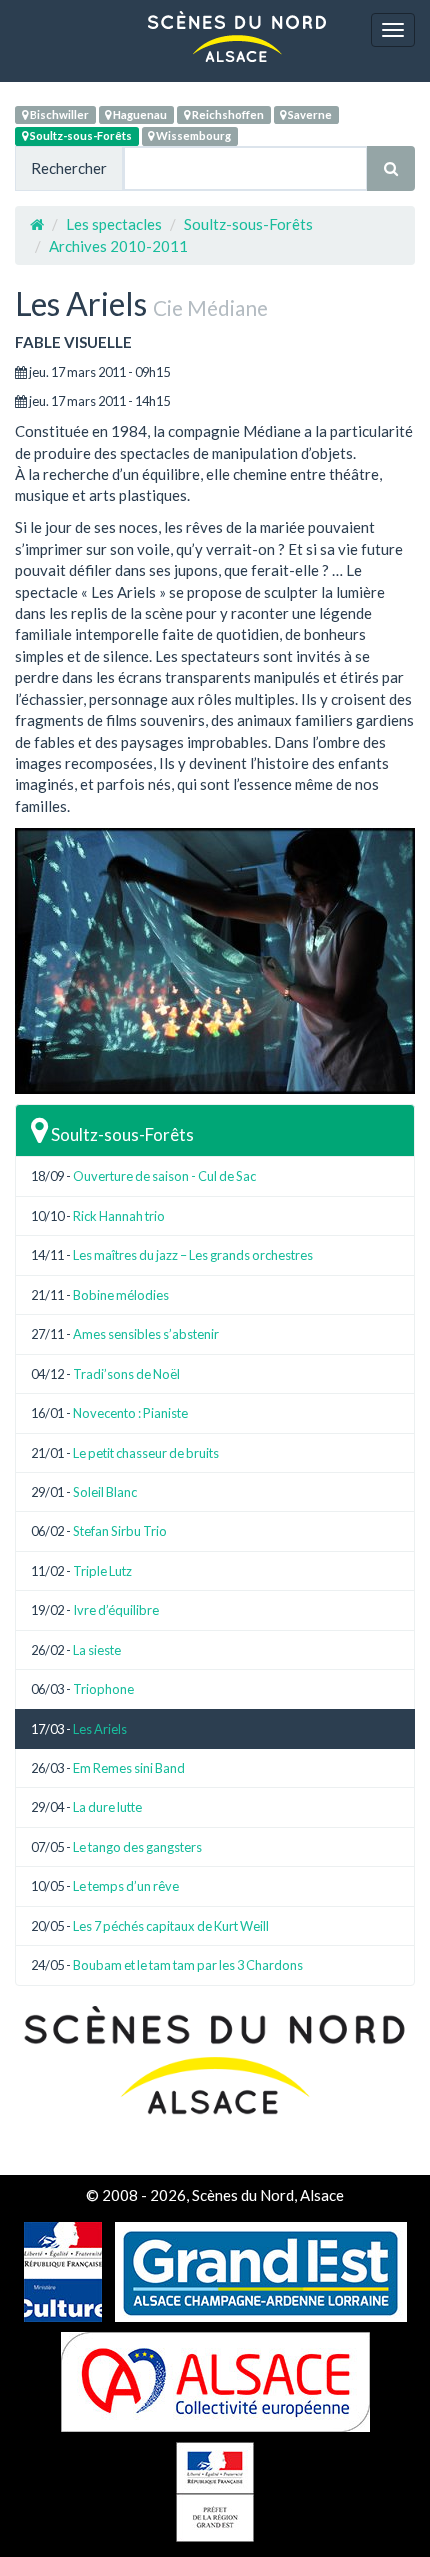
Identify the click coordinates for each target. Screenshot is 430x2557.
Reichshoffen (227, 114)
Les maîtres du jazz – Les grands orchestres (193, 1255)
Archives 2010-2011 (118, 246)
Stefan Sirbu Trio (120, 1531)
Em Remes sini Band (129, 1768)
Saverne (309, 114)
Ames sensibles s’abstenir (146, 1334)
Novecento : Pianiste (130, 1413)
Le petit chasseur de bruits (146, 1453)
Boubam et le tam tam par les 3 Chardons (188, 1965)
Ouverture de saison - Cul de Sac (164, 1176)
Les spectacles (114, 224)
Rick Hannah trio (119, 1216)
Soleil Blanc (105, 1492)
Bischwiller (58, 114)
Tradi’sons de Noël (126, 1374)
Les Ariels (100, 1729)
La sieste (97, 1650)
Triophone (103, 1689)
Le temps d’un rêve (126, 1886)
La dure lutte (107, 1807)
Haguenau (139, 114)
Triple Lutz (102, 1571)
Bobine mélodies (121, 1295)
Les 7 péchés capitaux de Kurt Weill (171, 1926)
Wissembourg (192, 135)
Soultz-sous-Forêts (80, 135)
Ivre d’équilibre (116, 1610)
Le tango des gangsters (137, 1847)
